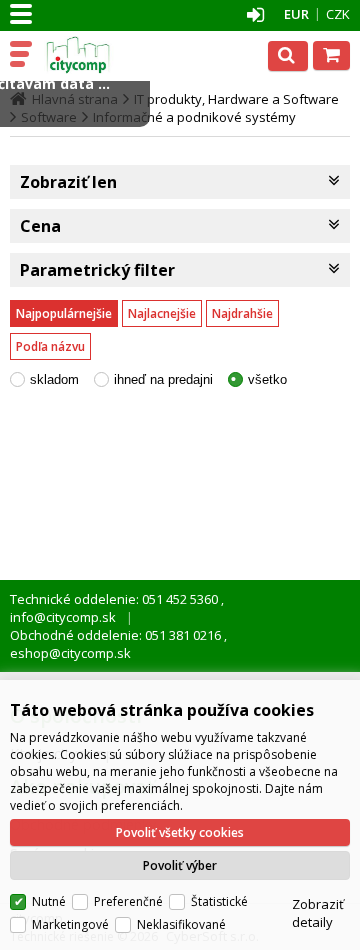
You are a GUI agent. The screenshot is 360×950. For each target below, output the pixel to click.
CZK (338, 14)
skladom (54, 379)
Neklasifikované (181, 924)
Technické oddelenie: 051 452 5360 (115, 599)
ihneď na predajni (163, 379)
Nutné (49, 901)
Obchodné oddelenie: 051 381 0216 (117, 635)
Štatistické (219, 901)
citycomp (102, 55)
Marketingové (70, 924)
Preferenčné (128, 901)
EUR (296, 14)
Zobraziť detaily (318, 913)
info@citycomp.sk (63, 617)
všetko (267, 379)
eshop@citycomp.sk (70, 653)
